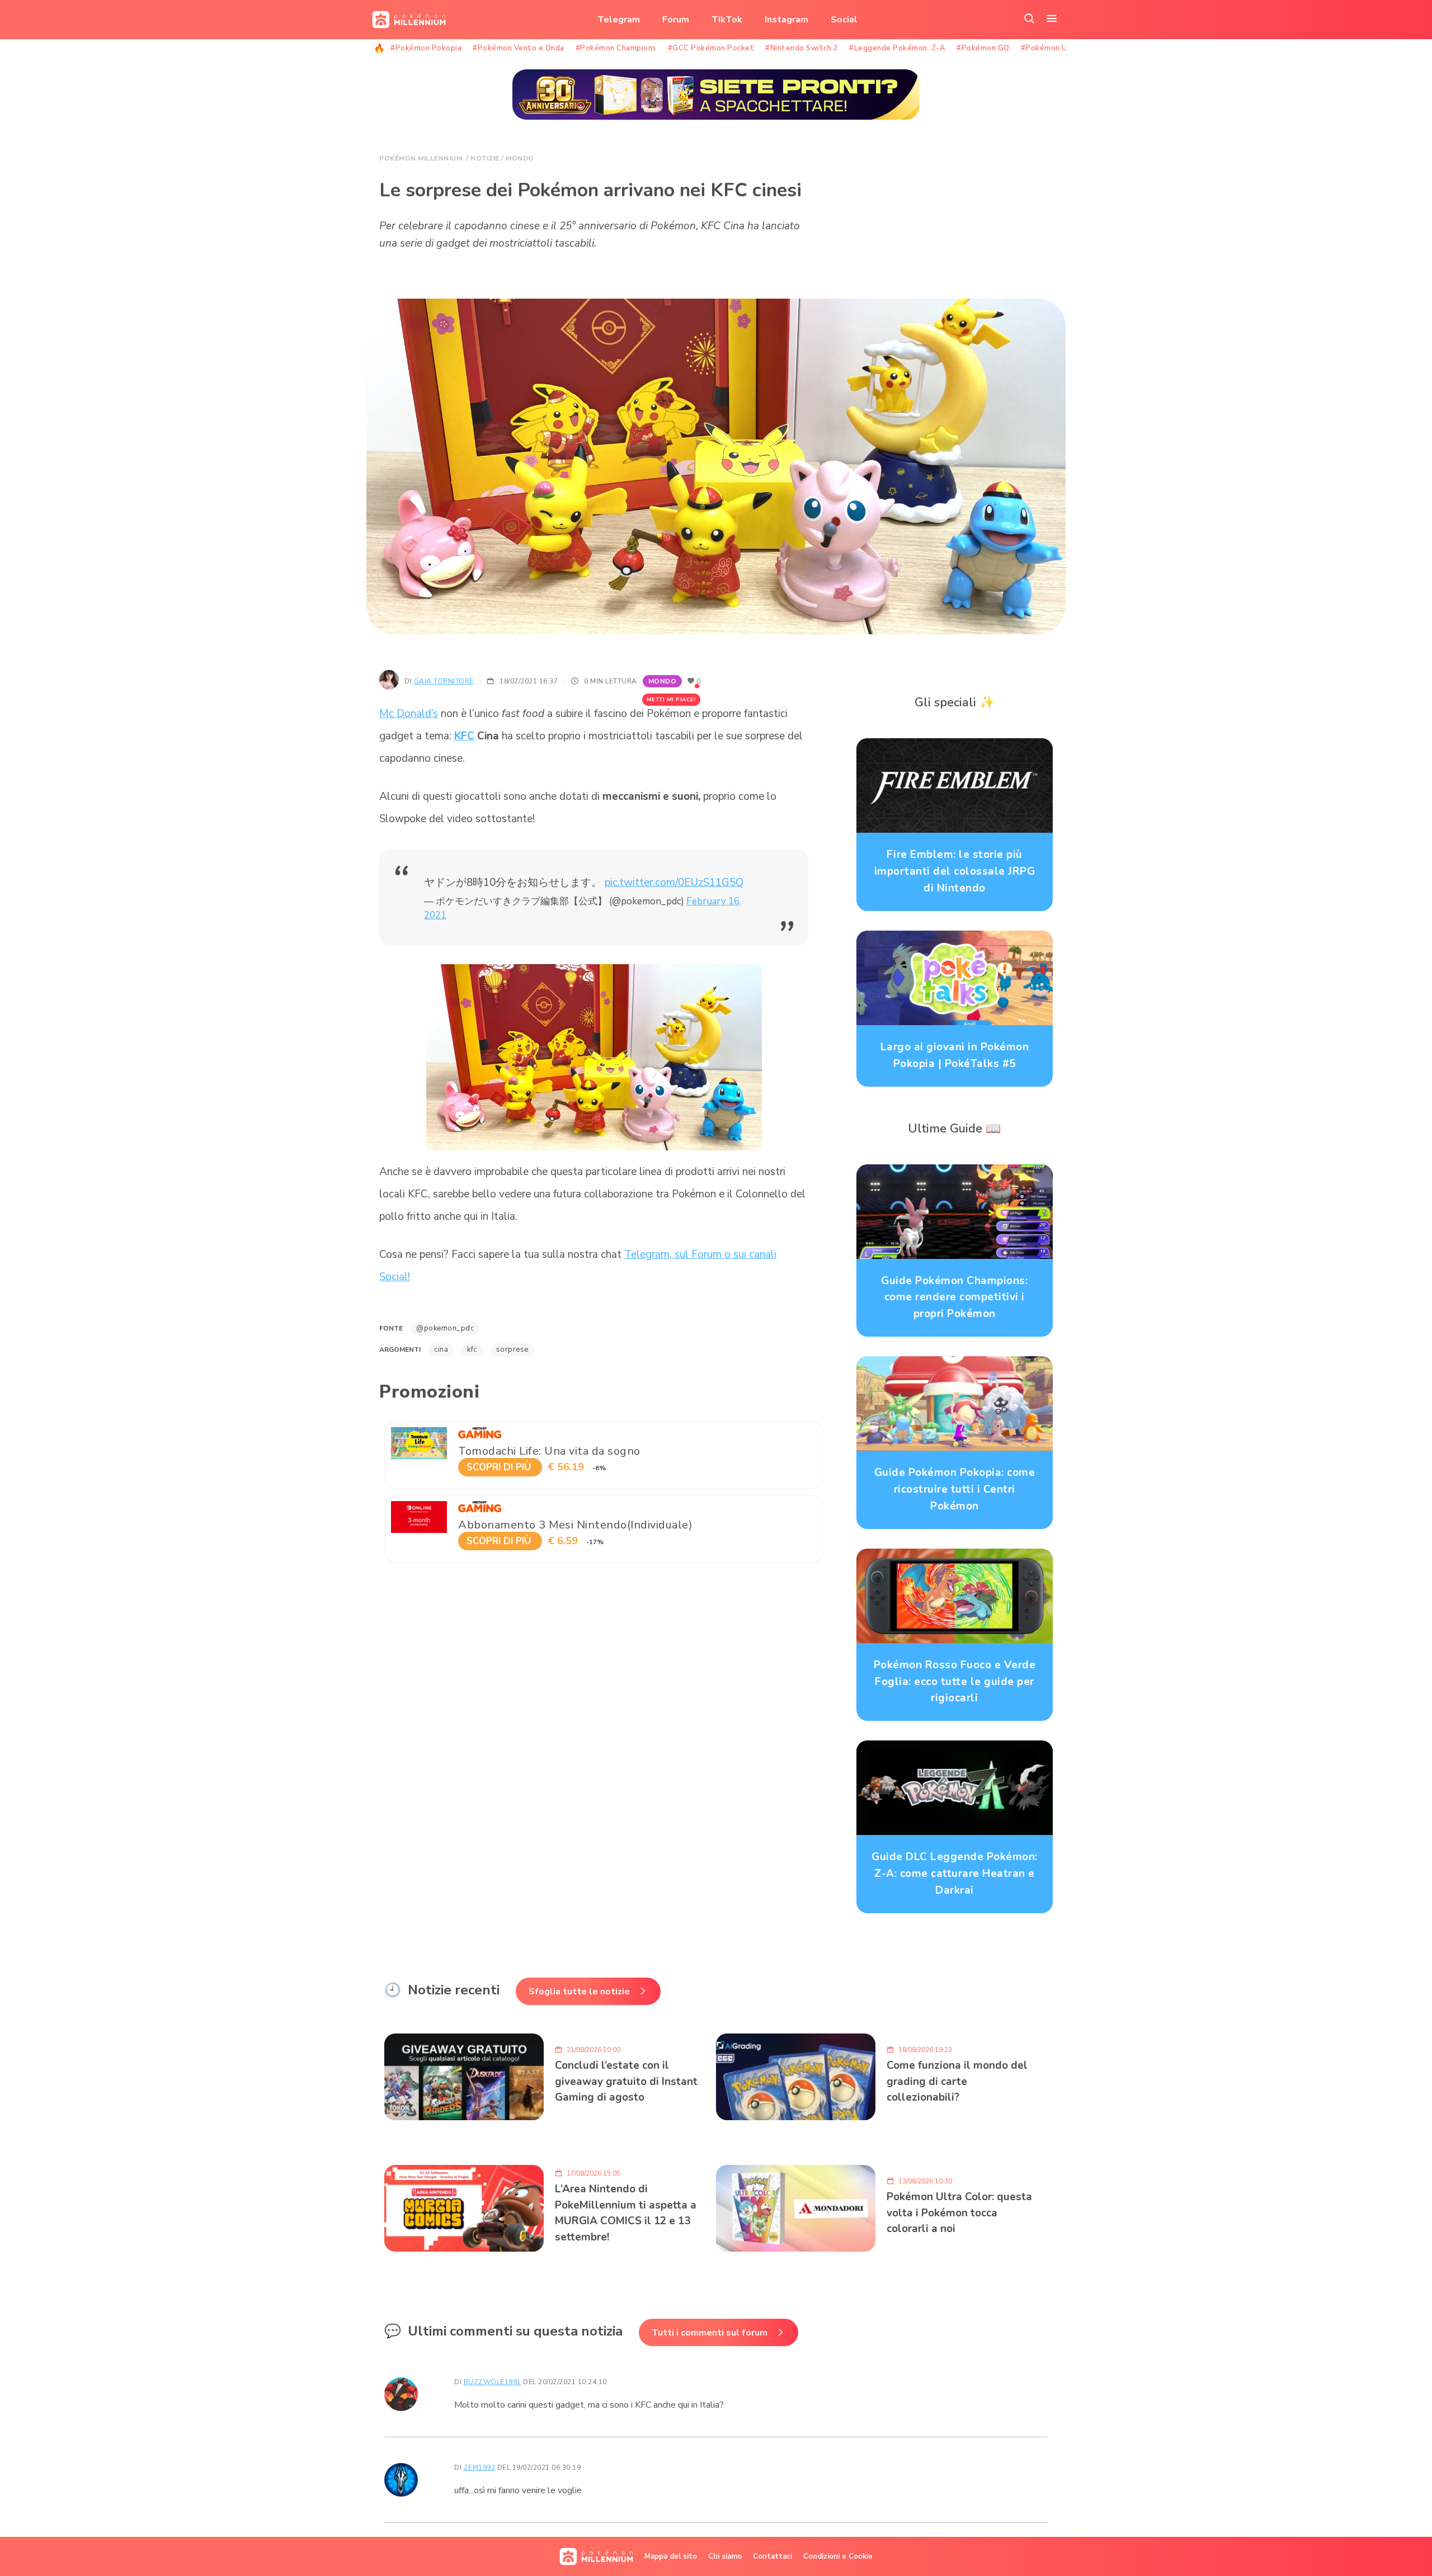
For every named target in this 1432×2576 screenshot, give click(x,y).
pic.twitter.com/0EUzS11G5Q (674, 883)
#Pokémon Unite (1052, 48)
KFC (464, 736)
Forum (676, 20)
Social (844, 20)
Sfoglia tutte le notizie (579, 1992)
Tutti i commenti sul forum (710, 2333)
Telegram (619, 20)
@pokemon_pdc (445, 1328)
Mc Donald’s (409, 714)
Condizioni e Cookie (838, 2556)
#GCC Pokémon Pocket (711, 48)
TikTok (727, 20)
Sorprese (512, 1350)
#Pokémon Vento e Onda (519, 48)
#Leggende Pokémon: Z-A (897, 48)
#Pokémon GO (983, 48)
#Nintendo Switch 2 (802, 48)
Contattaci (772, 2556)
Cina (441, 1350)
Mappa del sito (671, 2556)
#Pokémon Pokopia (426, 48)
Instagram (786, 20)
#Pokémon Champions (616, 48)
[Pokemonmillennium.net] (406, 20)
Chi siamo (725, 2556)
